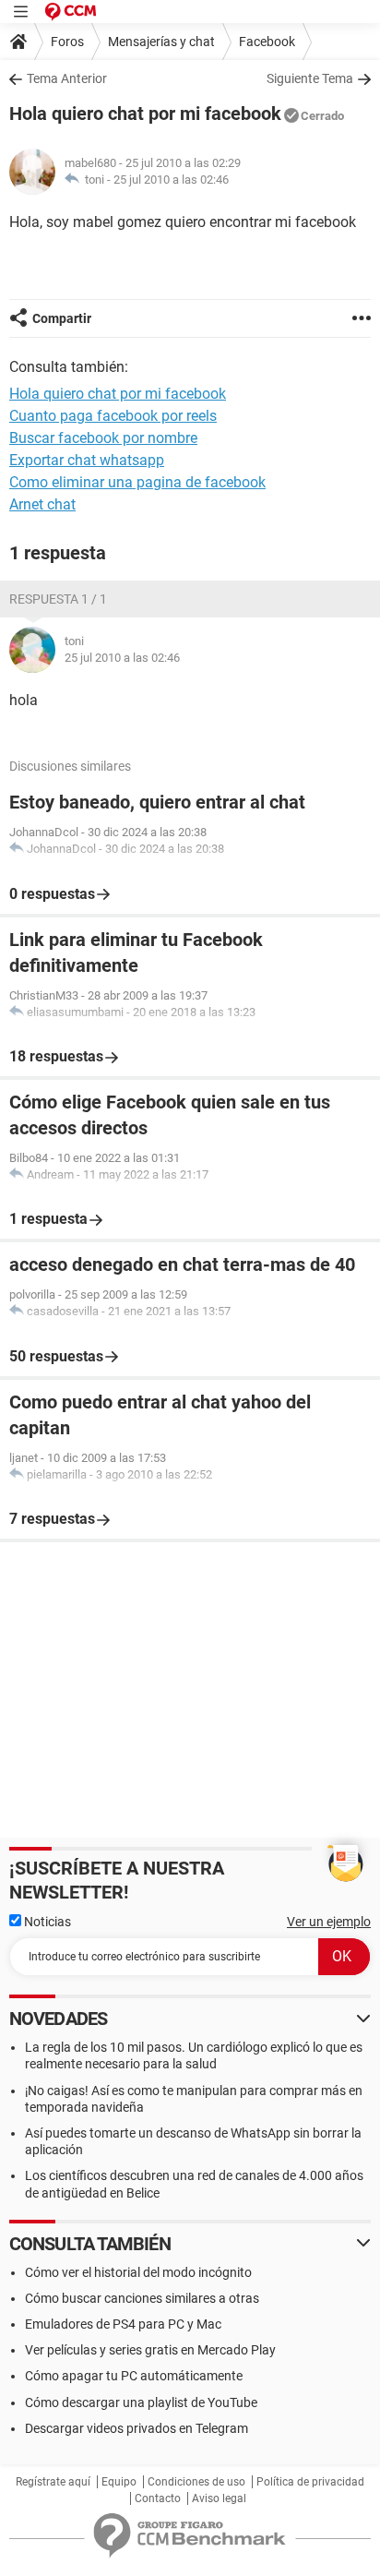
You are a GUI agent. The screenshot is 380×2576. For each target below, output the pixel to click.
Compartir (62, 318)
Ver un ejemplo (329, 1922)
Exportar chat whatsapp (87, 460)
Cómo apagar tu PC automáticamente (134, 2376)
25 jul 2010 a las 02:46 (171, 180)
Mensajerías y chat (161, 42)
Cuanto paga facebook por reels (113, 416)
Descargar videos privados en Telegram (137, 2428)
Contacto (158, 2498)
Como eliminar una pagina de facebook (137, 482)
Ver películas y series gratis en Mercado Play (150, 2350)
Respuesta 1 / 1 (58, 599)
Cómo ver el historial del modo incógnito (138, 2272)
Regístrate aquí (53, 2482)
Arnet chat (42, 504)
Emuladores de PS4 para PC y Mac (123, 2324)
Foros (67, 42)
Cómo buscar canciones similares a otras (142, 2298)
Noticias (46, 1922)
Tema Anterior (67, 78)
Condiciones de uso (196, 2482)
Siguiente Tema (310, 78)
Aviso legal (219, 2498)
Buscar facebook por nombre (103, 438)
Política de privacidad (310, 2482)
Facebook (267, 42)
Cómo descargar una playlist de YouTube (141, 2402)
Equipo (119, 2482)
